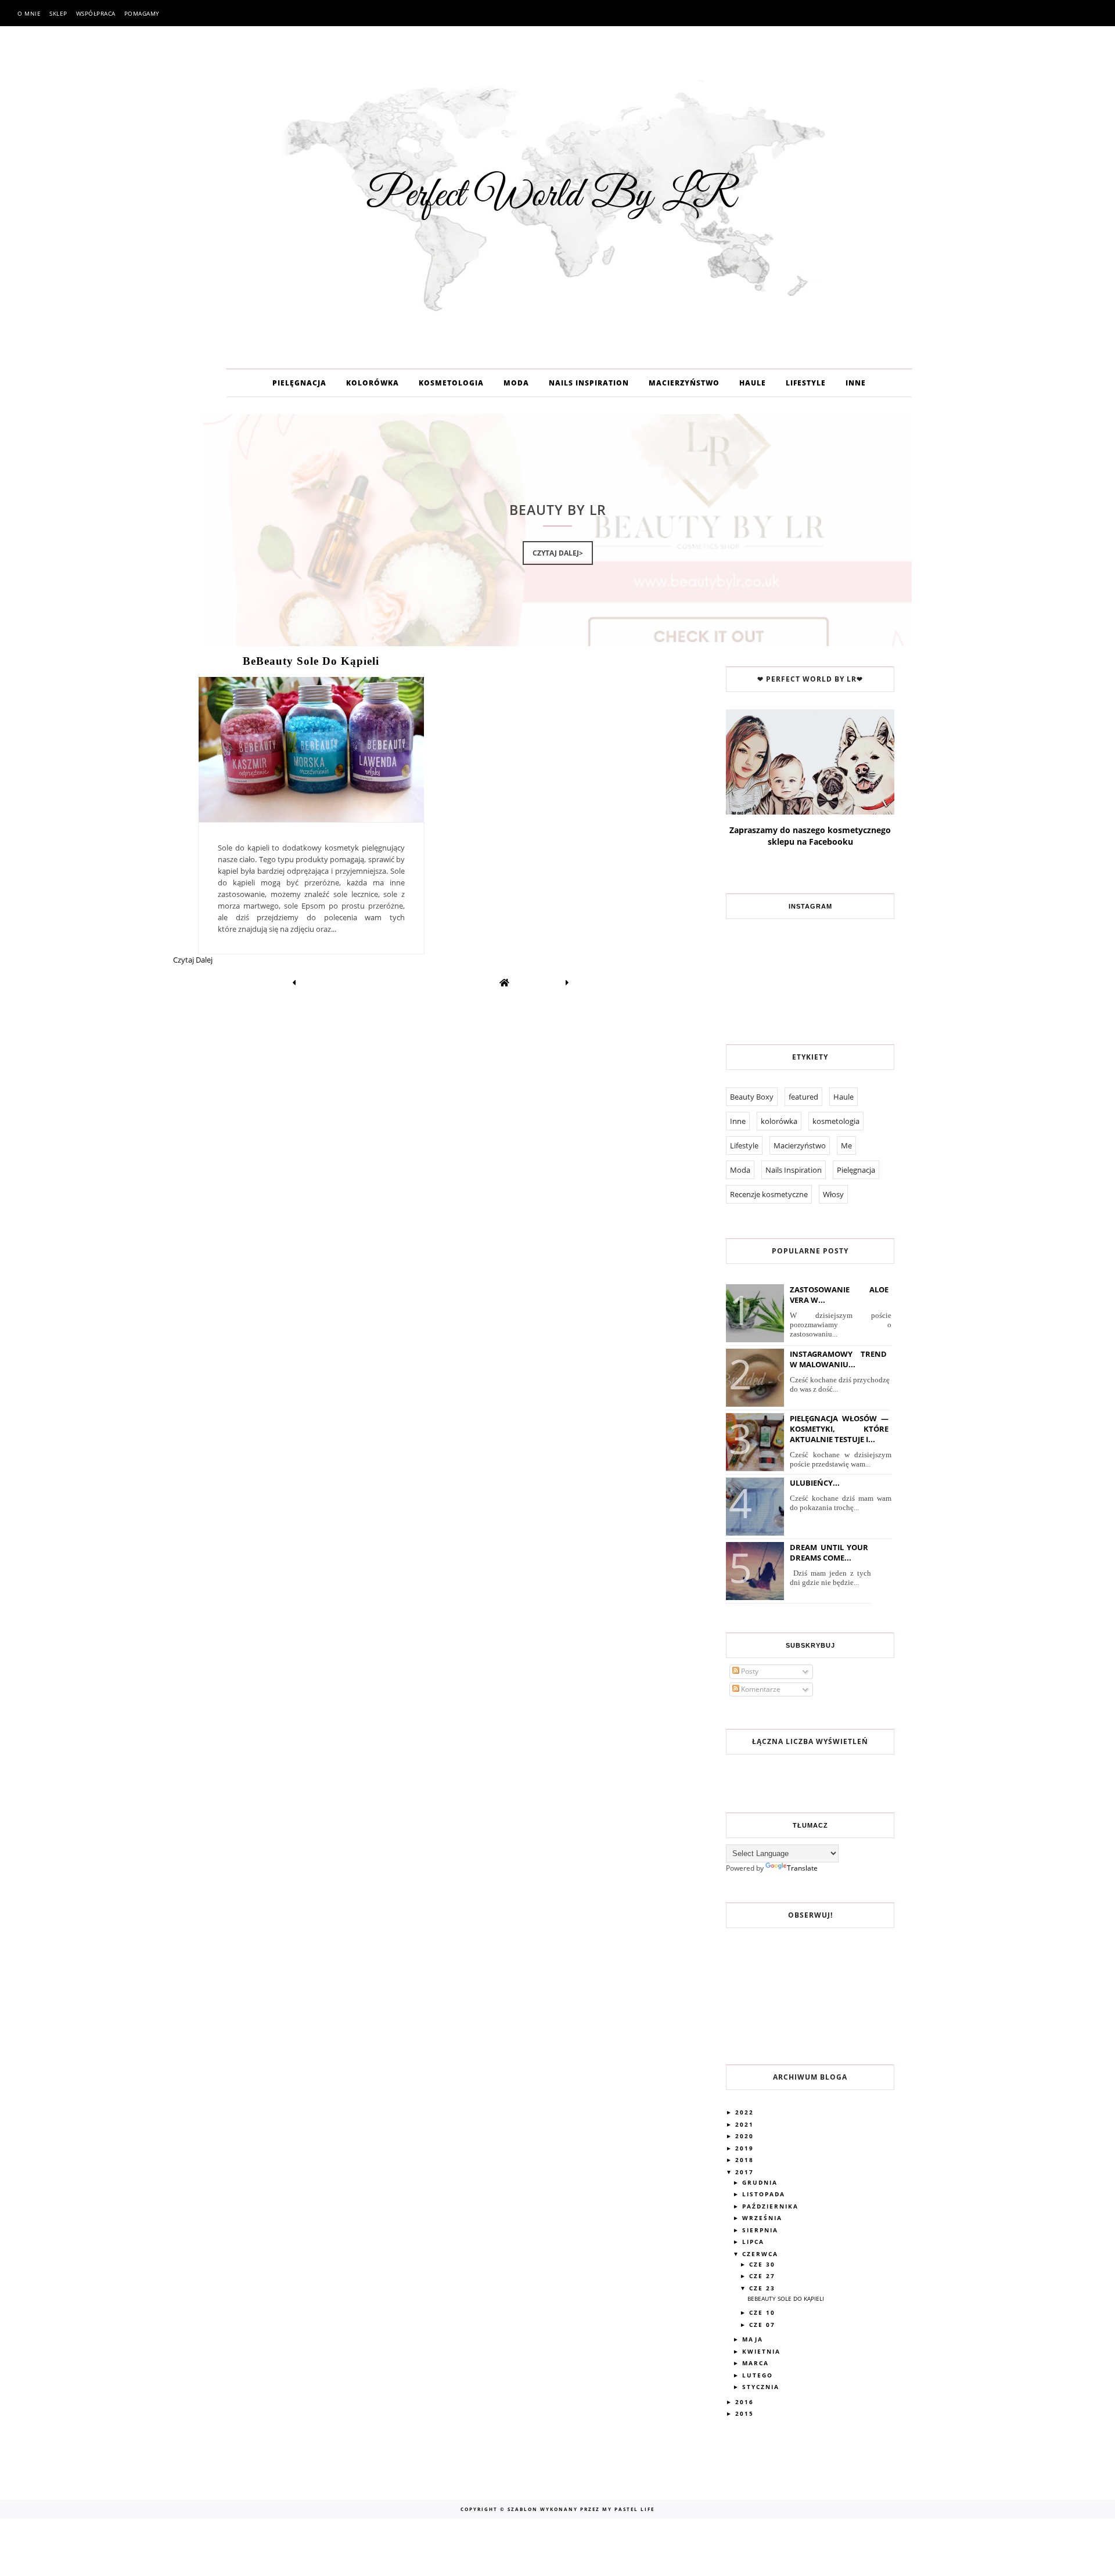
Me (846, 1145)
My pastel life (627, 2509)
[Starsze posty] (567, 982)
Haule (844, 1097)
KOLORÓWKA (373, 383)
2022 (746, 2112)
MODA (516, 383)
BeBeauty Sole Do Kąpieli (311, 661)
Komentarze (760, 1689)
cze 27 (764, 2276)
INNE (856, 383)
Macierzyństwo (800, 1145)
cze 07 (764, 2325)
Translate (802, 1868)
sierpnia (762, 2230)
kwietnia (763, 2351)
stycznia (762, 2387)
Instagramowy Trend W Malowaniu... (838, 1359)
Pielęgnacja (856, 1170)
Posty (749, 1671)
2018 (746, 2160)
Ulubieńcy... (815, 1483)
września (764, 2218)
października (772, 2206)
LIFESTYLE (806, 383)
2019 (746, 2148)
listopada (765, 2194)
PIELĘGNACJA (299, 383)
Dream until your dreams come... (829, 1552)
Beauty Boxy (752, 1097)
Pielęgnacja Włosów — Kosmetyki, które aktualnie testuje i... (839, 1429)
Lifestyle (744, 1145)
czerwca (762, 2254)
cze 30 (764, 2264)
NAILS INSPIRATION (589, 383)
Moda (740, 1170)
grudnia (761, 2182)
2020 (746, 2136)
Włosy (833, 1194)
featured (803, 1097)
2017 (746, 2172)
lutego (759, 2375)
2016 (746, 2402)
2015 (746, 2413)
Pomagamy (142, 13)
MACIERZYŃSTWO (684, 383)
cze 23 (764, 2288)
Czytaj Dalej (193, 960)
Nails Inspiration (794, 1170)
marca (757, 2363)
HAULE (753, 383)
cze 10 (764, 2312)
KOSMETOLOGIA (451, 383)
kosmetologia (836, 1121)
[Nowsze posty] (294, 982)
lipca (755, 2242)
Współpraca (96, 13)
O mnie (29, 13)
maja (754, 2339)
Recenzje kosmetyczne (769, 1194)
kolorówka (779, 1121)
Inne (738, 1121)
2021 (746, 2124)
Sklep (58, 13)
